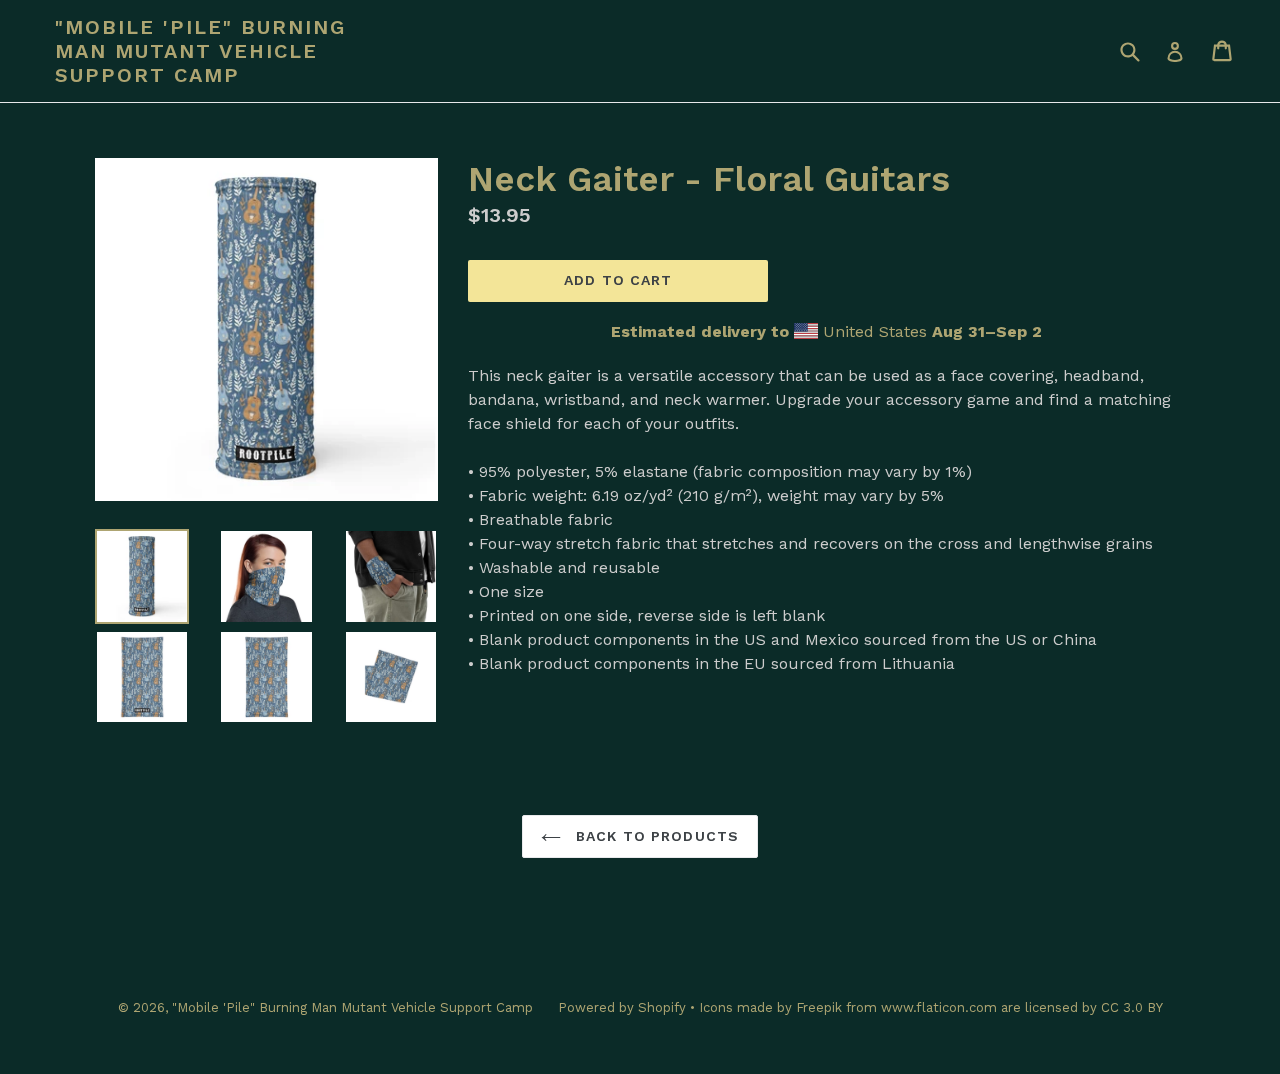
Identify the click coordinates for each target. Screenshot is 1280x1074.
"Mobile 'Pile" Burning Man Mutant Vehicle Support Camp (200, 51)
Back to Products (655, 836)
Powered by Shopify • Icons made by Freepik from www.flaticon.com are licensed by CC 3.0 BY (860, 1007)
